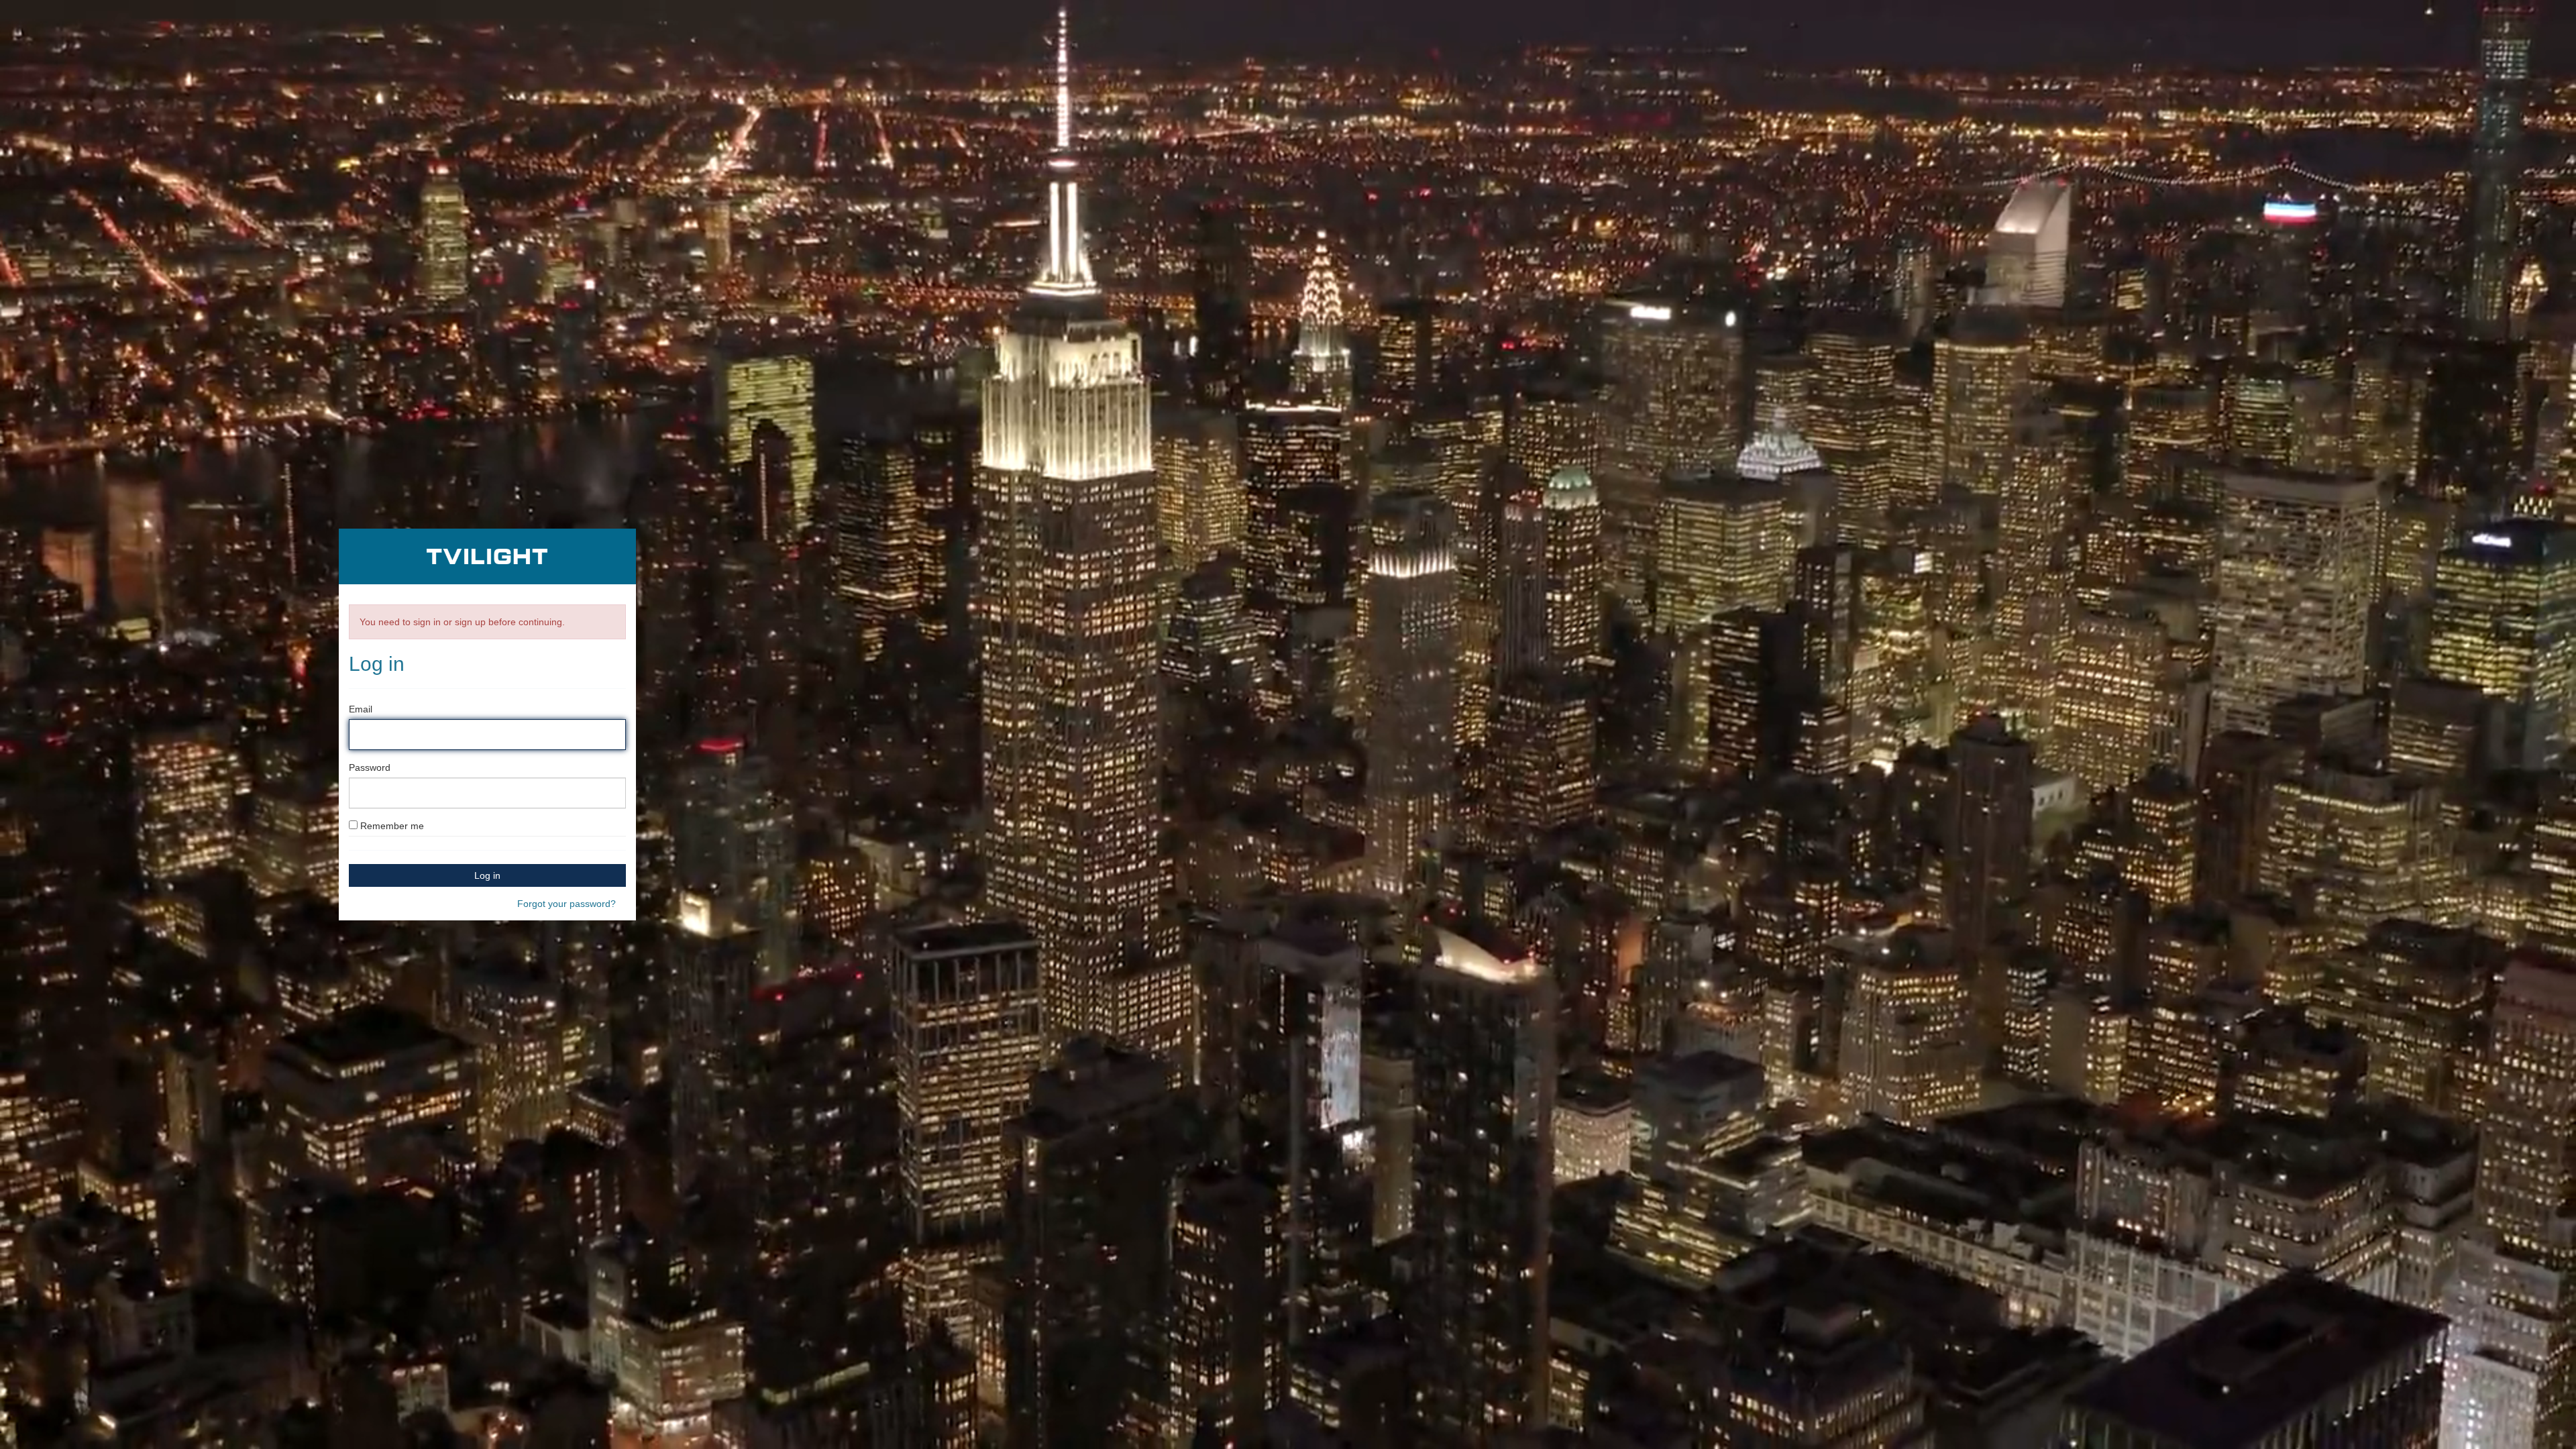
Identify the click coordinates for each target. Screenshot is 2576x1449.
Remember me (392, 826)
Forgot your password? (567, 904)
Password (370, 767)
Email (361, 709)
